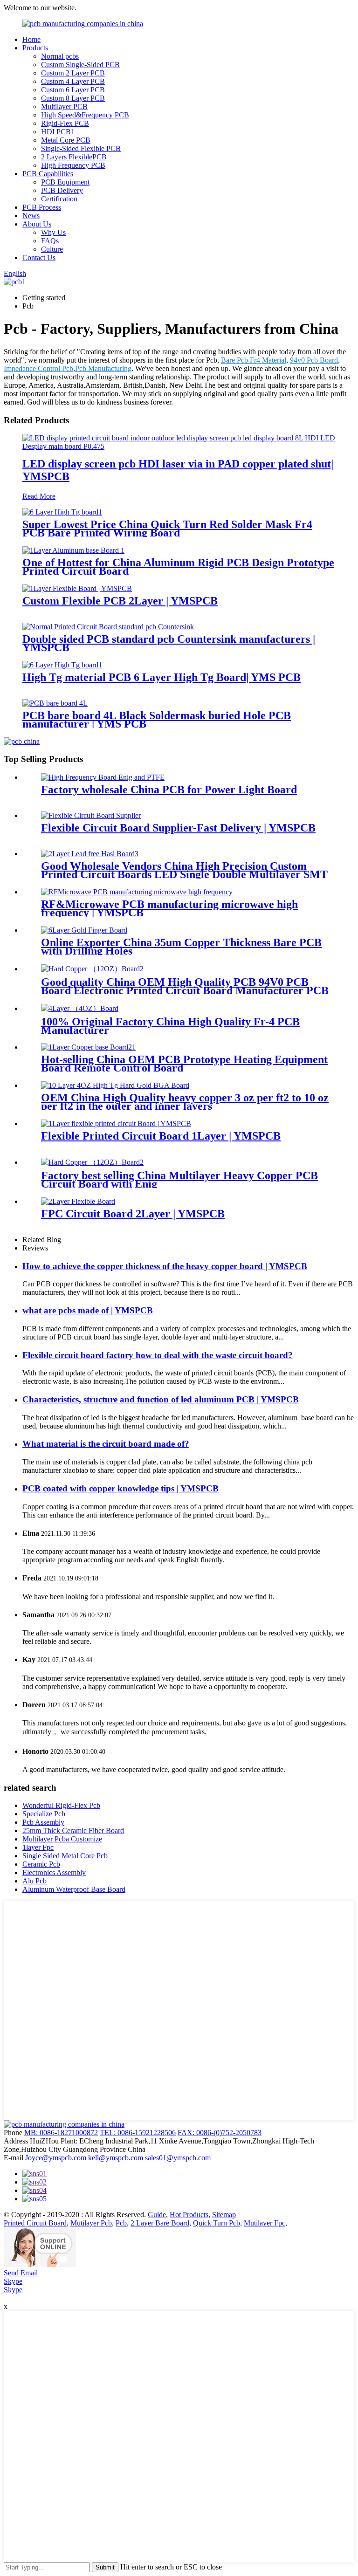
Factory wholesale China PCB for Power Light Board (169, 790)
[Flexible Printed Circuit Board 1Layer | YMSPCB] (116, 1123)
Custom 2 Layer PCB (73, 73)
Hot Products (189, 2215)
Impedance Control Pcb (38, 368)
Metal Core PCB (66, 140)
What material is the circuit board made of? (106, 1444)
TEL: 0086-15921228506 (138, 2133)
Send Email (21, 2273)
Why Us (53, 232)
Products (35, 48)
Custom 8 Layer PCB (73, 98)
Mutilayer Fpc (265, 2223)
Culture (52, 249)
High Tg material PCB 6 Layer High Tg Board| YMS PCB (162, 677)
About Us (37, 224)
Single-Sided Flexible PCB (81, 148)
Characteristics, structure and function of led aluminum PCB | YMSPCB (161, 1399)
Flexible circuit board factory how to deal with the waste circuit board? (158, 1355)
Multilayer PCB (64, 106)
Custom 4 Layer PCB (73, 81)
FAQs (50, 241)
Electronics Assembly (54, 1872)
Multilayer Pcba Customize (62, 1839)
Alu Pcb (34, 1881)
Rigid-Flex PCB (65, 123)
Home (31, 39)
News (31, 216)
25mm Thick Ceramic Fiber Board (73, 1831)
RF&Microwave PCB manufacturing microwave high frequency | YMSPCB (169, 908)
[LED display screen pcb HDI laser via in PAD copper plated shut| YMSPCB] (179, 446)
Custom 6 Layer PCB (73, 90)
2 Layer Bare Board (160, 2223)
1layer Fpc (38, 1847)
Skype (13, 2281)
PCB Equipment (65, 182)
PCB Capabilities (48, 174)
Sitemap (224, 2215)
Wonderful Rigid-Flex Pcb (61, 1805)
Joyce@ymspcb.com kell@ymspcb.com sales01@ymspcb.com (118, 2158)
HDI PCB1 (58, 132)
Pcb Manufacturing (103, 368)
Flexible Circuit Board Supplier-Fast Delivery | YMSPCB (178, 828)
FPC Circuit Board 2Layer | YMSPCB (133, 1214)
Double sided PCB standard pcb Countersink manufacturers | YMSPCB (169, 643)
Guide (157, 2215)
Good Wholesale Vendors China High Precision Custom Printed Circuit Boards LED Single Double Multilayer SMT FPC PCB (184, 874)
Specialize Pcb (44, 1814)
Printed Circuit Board (35, 2223)
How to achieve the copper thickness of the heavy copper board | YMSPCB (165, 1266)
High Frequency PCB (73, 165)
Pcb (121, 2223)
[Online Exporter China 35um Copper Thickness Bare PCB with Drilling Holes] (84, 930)
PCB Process (42, 207)
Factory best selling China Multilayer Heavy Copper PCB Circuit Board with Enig (179, 1180)
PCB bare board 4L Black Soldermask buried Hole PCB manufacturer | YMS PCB (157, 720)
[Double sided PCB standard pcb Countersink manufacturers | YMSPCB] (108, 627)
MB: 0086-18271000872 (61, 2133)
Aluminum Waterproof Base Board (74, 1889)
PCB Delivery (62, 190)
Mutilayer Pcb (91, 2223)
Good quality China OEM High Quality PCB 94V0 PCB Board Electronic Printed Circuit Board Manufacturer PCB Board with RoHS (185, 990)
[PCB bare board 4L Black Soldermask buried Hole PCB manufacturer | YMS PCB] (55, 703)
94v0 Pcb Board (314, 360)
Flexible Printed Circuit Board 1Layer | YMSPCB (161, 1136)
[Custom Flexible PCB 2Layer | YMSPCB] (77, 588)
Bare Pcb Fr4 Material (254, 360)
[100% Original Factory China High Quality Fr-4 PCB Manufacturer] (80, 1008)
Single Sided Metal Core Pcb (65, 1856)
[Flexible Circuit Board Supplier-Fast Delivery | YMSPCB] (91, 815)
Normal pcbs (60, 56)
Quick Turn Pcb (217, 2223)
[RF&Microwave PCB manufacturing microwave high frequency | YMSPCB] (137, 892)
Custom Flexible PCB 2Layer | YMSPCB (120, 601)
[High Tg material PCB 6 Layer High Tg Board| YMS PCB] (62, 665)
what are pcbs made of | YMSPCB (88, 1310)
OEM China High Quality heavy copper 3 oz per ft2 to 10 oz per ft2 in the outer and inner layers (185, 1102)
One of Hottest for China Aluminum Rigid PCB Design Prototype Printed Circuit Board (178, 567)
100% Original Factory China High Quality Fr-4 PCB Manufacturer (170, 1026)
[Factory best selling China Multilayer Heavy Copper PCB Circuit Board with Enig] (92, 1162)
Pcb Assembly (43, 1822)
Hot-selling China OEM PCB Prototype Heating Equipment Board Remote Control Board (184, 1064)
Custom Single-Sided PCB (80, 65)
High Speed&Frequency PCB (85, 115)
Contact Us (39, 258)
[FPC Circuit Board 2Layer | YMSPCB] (78, 1201)
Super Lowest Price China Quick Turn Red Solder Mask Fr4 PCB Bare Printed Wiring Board (167, 529)
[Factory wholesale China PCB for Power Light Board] (103, 777)
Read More (39, 496)
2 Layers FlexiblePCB (74, 157)
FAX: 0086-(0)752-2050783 (220, 2133)
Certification (59, 199)
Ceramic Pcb (41, 1864)
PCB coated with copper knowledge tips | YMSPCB (120, 1488)
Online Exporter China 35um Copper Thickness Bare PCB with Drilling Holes (181, 947)
